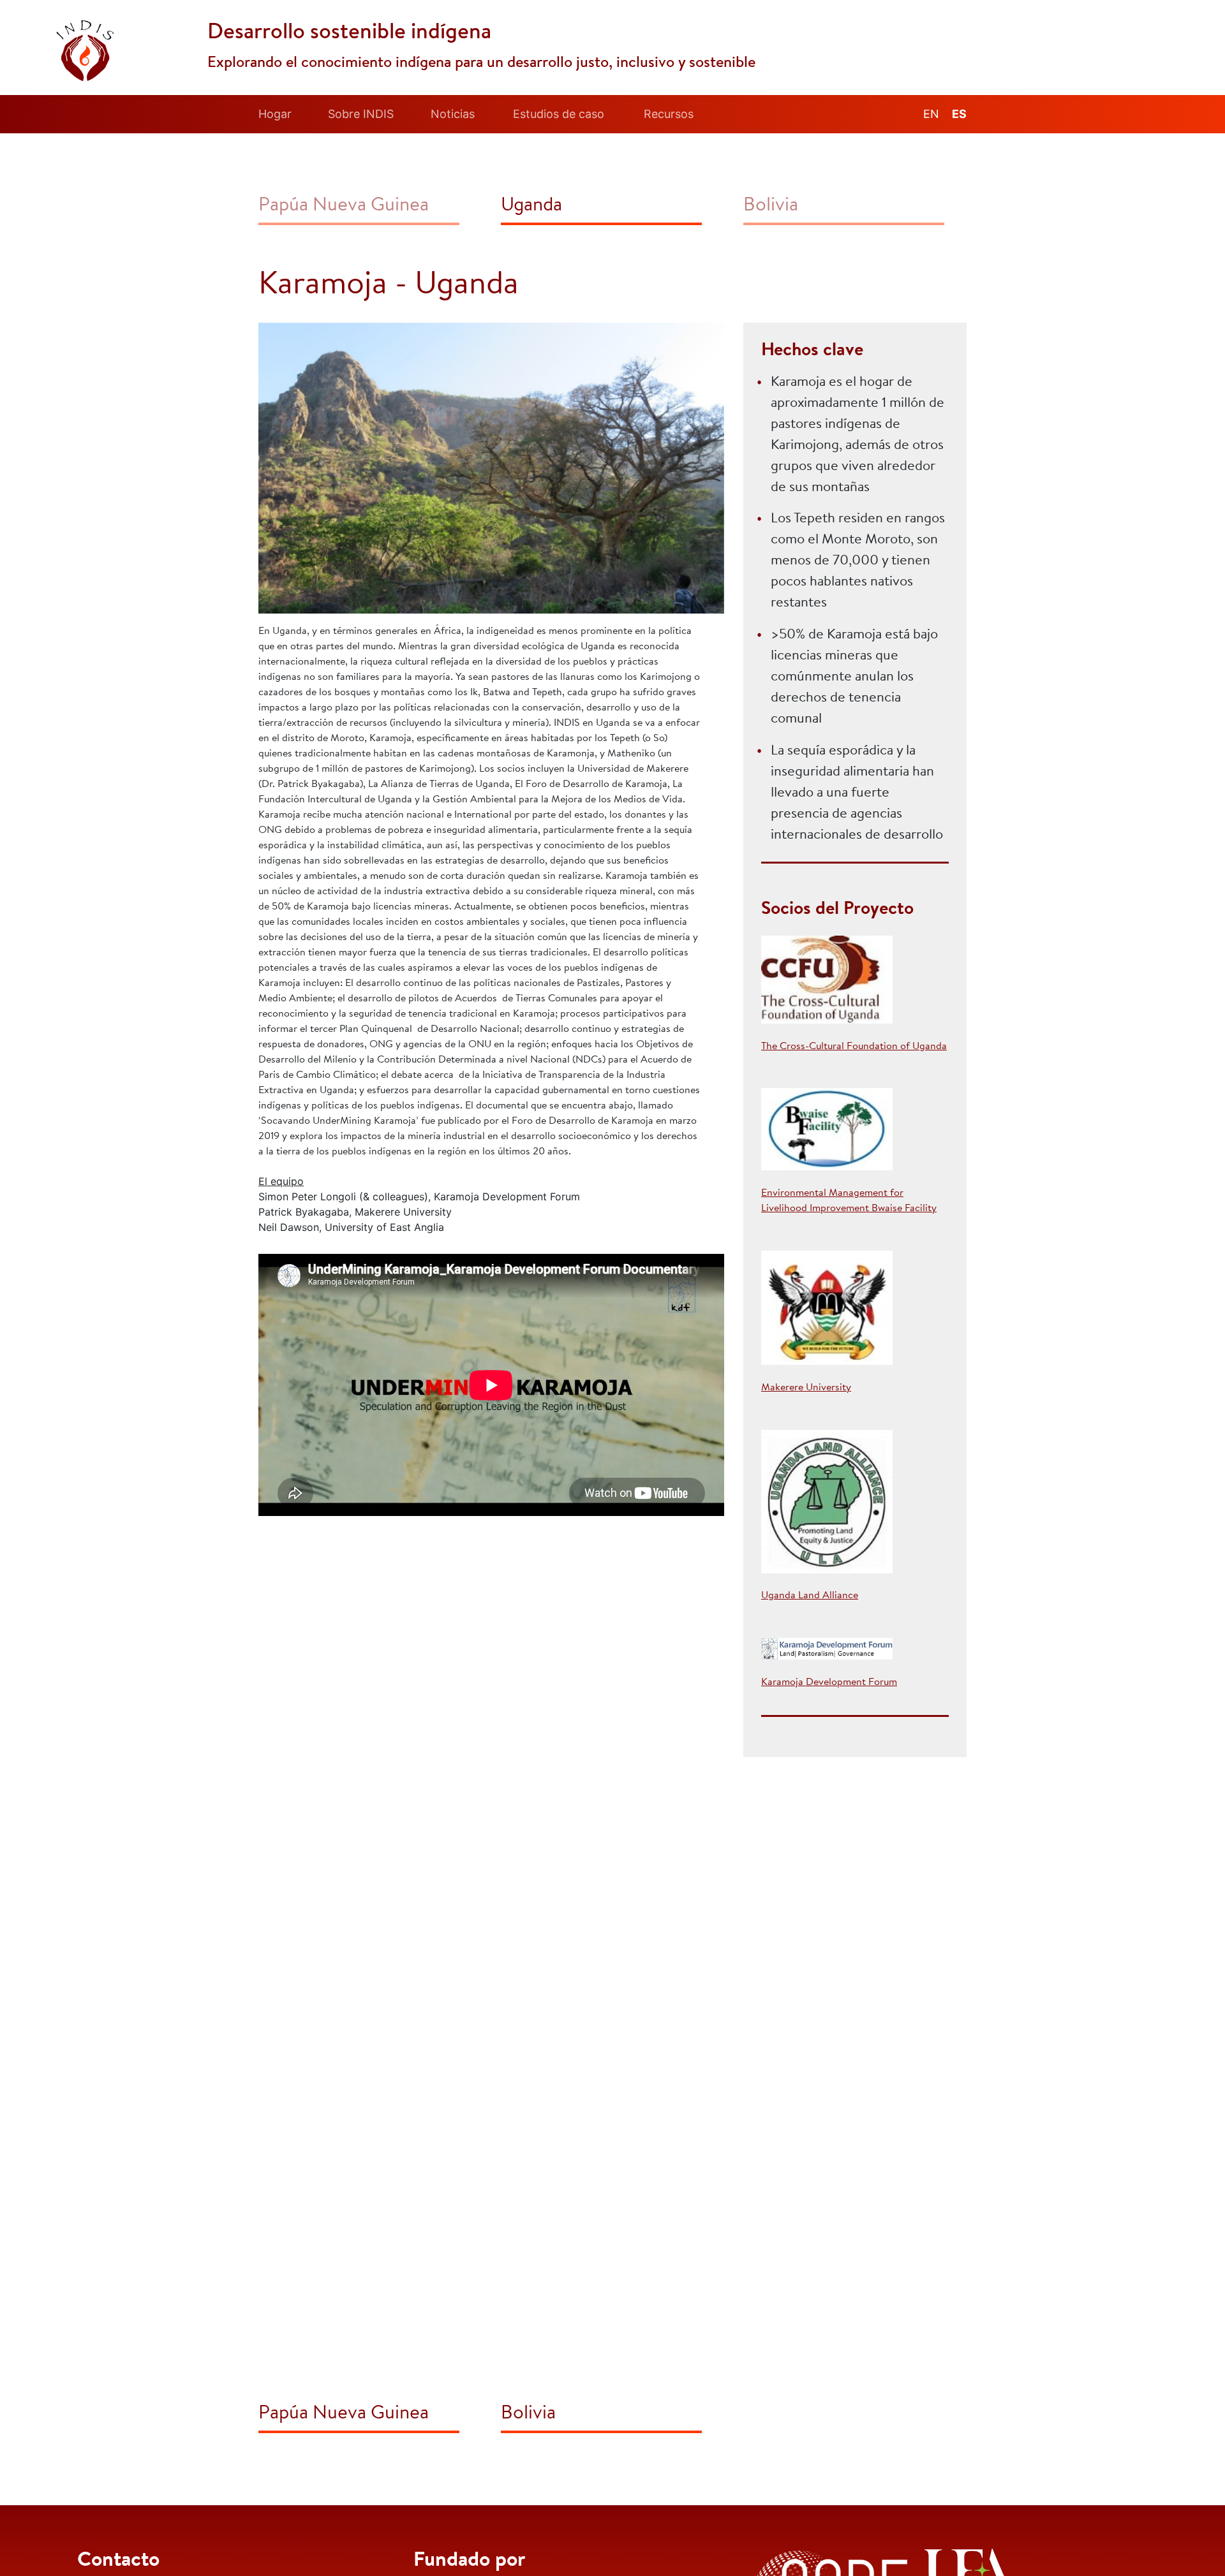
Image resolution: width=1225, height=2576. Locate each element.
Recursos (669, 114)
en (931, 114)
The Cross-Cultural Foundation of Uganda (854, 1047)
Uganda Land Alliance (810, 1596)
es (959, 114)
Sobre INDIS (361, 114)
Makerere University (806, 1388)
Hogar (275, 114)
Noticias (453, 114)
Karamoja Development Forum (829, 1682)
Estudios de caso (559, 114)
